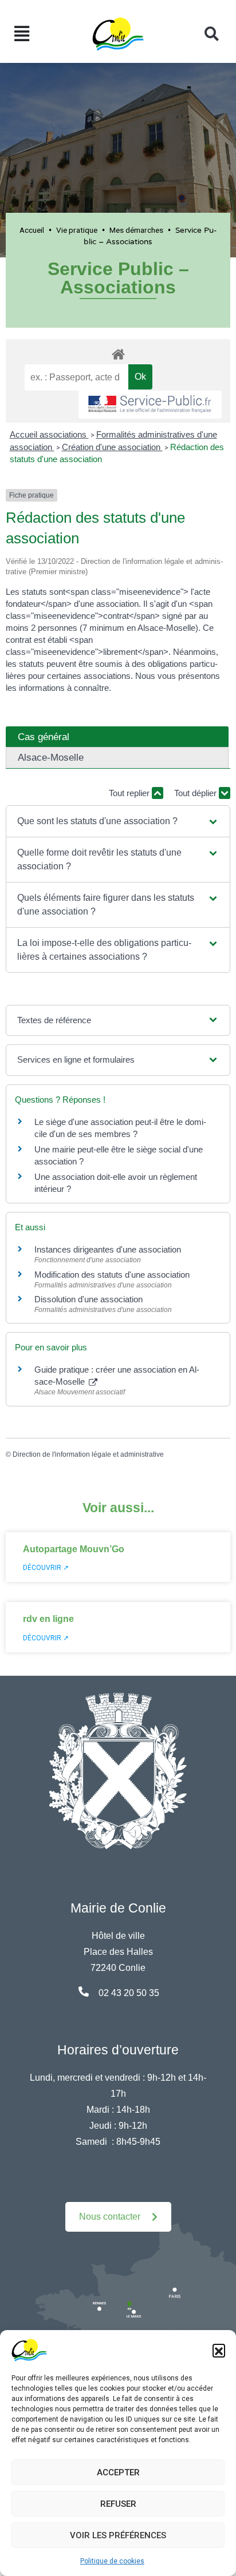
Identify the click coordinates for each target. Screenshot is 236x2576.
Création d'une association (112, 447)
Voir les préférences (118, 2535)
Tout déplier (196, 793)
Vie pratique (77, 230)
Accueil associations (49, 434)
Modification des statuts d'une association (112, 1275)
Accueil (32, 230)
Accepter (118, 2472)
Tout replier (130, 793)
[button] (219, 2350)
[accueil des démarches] (118, 352)
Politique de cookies (112, 2561)
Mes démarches (136, 230)
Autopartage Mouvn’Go (74, 1549)
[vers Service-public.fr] (150, 405)
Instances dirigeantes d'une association (108, 1249)
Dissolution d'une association (88, 1299)
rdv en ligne (48, 1619)
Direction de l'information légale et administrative (88, 1454)
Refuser (118, 2504)
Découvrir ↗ (46, 1568)
